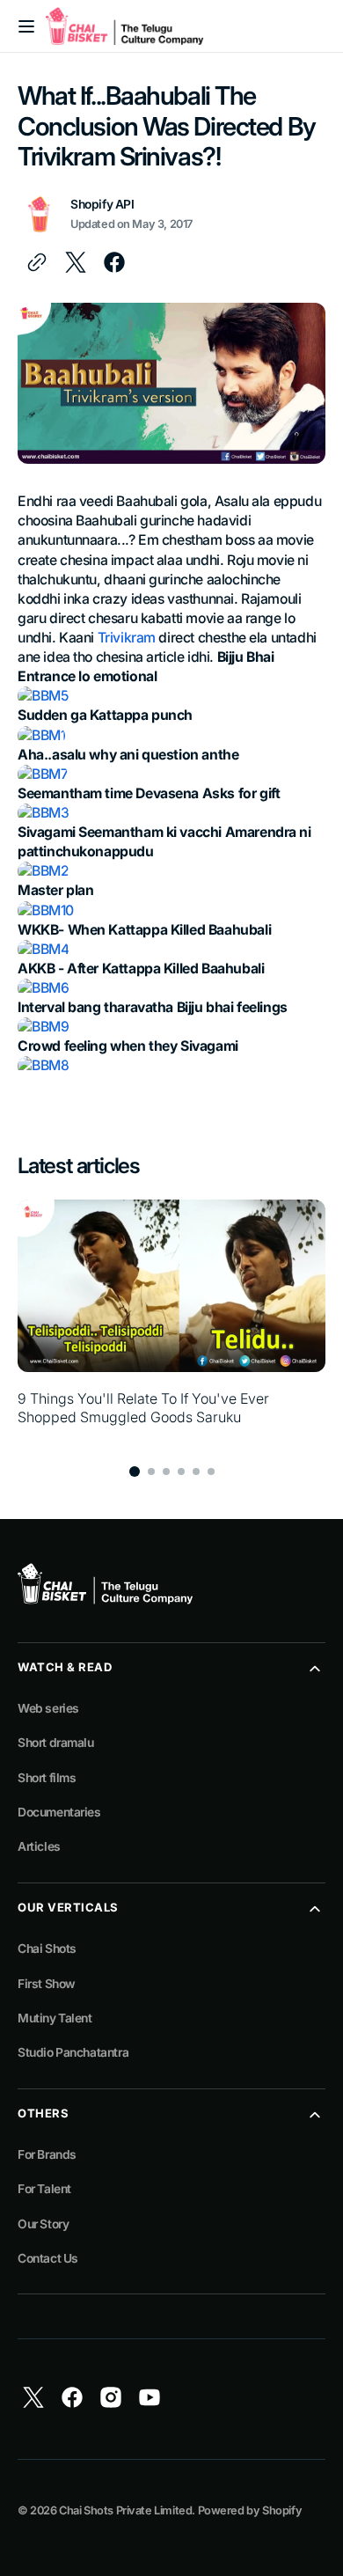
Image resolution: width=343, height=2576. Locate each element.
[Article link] (171, 1322)
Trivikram (127, 638)
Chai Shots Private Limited (125, 2510)
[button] (26, 26)
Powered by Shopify (250, 2510)
